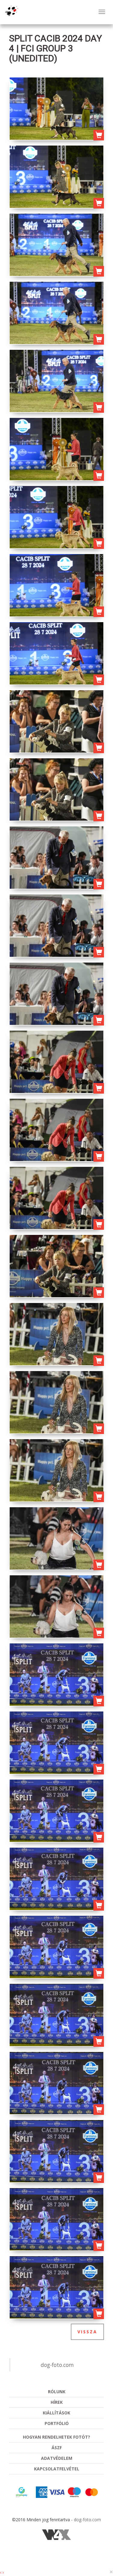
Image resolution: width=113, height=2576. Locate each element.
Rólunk (57, 2392)
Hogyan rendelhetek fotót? (56, 2437)
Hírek (57, 2402)
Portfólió (57, 2423)
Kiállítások (56, 2413)
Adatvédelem (57, 2458)
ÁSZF (57, 2448)
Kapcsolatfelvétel (57, 2469)
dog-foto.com (57, 2365)
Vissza (87, 2332)
